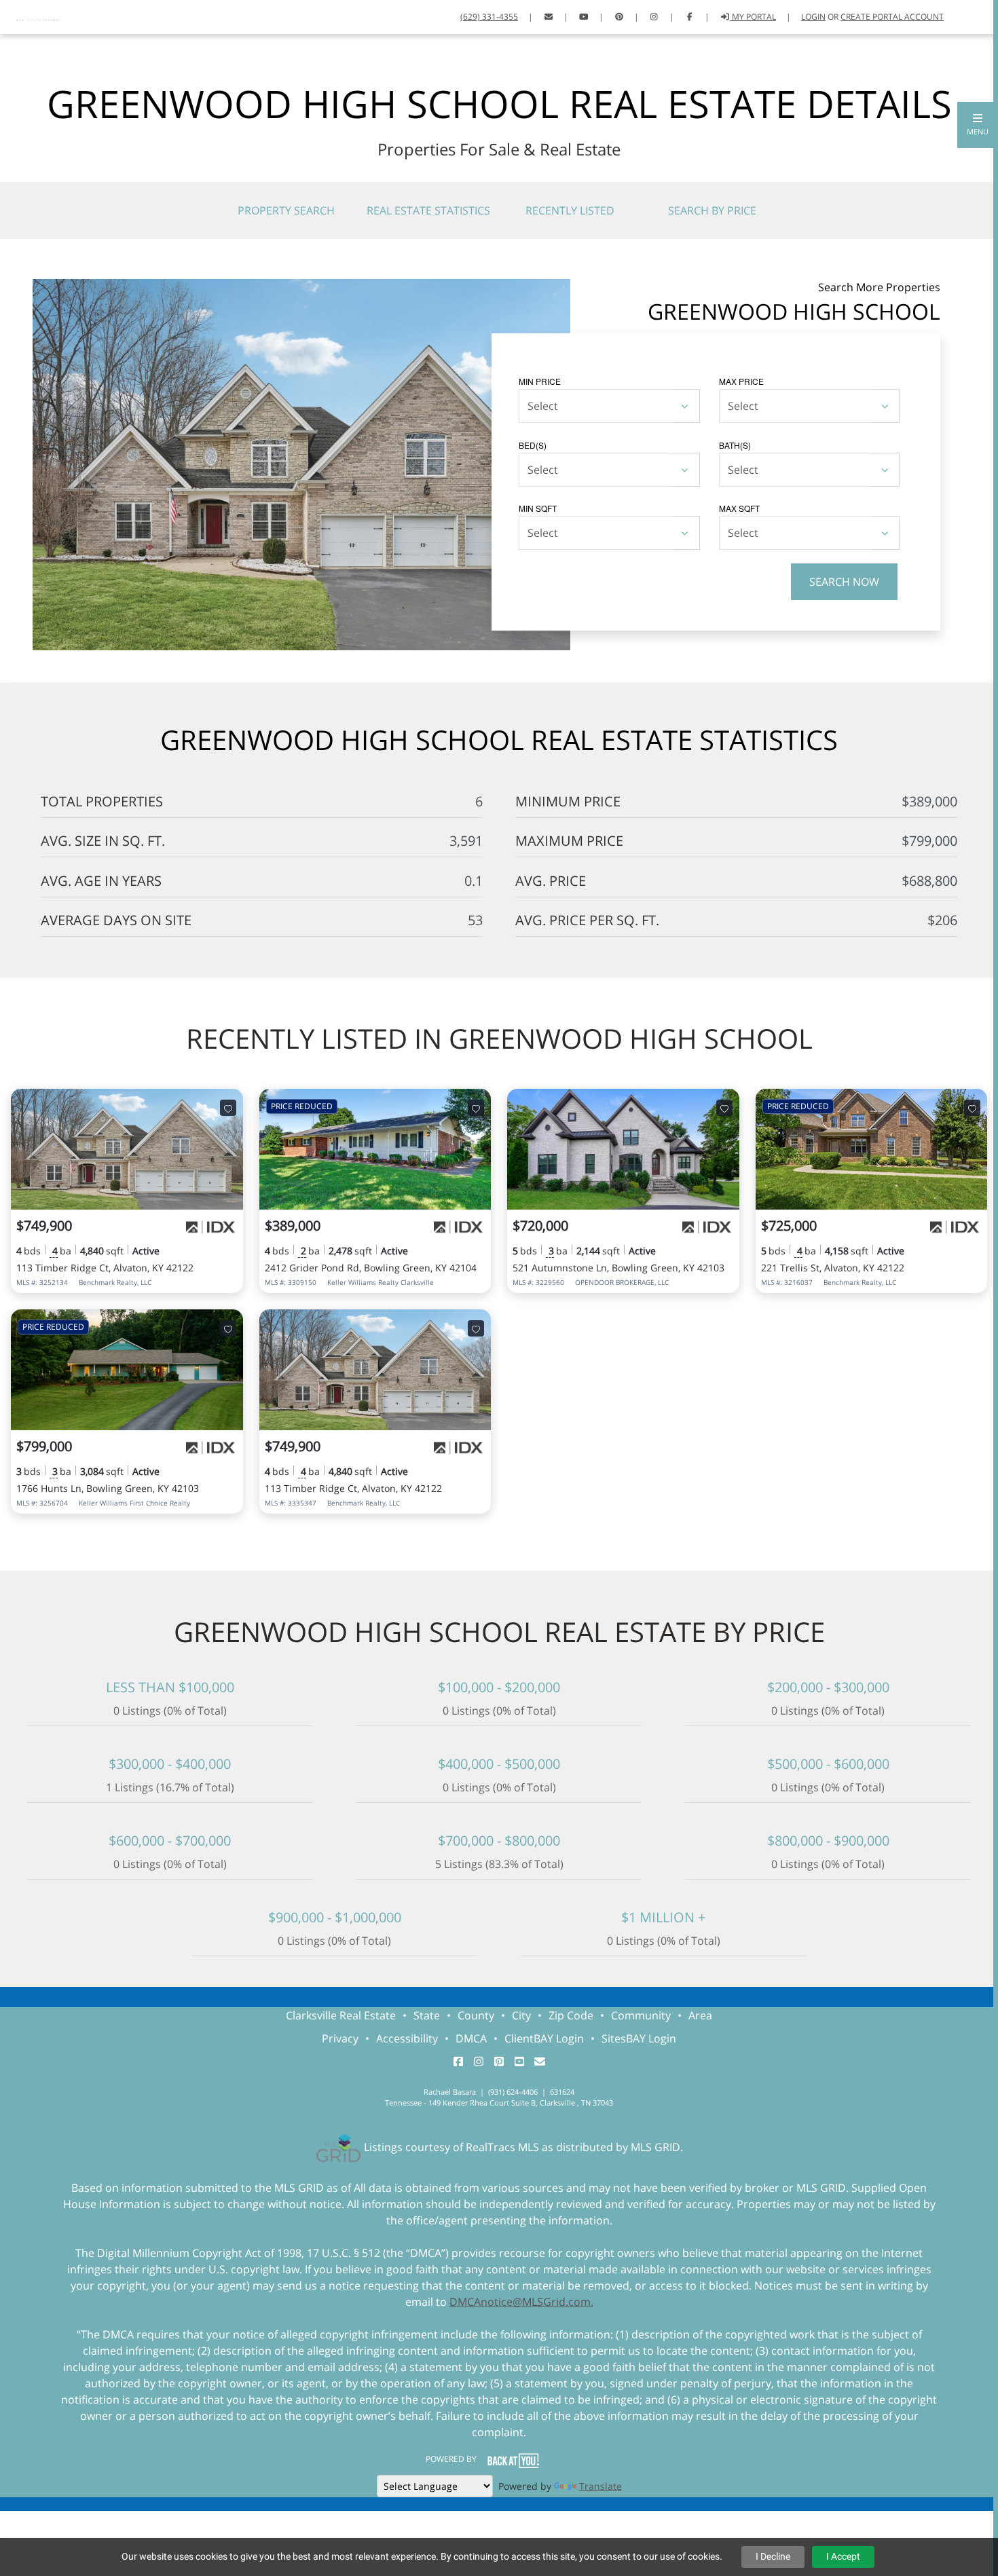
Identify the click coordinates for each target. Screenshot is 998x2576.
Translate (600, 2486)
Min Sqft (538, 508)
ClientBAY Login (544, 2038)
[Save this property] (228, 1108)
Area (700, 2015)
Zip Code (571, 2015)
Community (641, 2015)
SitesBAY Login (639, 2038)
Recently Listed (570, 210)
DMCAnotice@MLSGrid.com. (521, 2302)
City (521, 2015)
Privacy (340, 2038)
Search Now (844, 582)
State (427, 2015)
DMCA (471, 2038)
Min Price (540, 381)
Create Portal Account (892, 17)
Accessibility (407, 2038)
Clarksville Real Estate (341, 2015)
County (476, 2015)
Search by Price (712, 210)
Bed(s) (533, 445)
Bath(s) (735, 445)
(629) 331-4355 (489, 17)
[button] (978, 125)
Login (813, 17)
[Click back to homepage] (40, 15)
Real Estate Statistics (428, 210)
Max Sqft (739, 508)
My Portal (753, 17)
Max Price (741, 381)
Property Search (286, 210)
